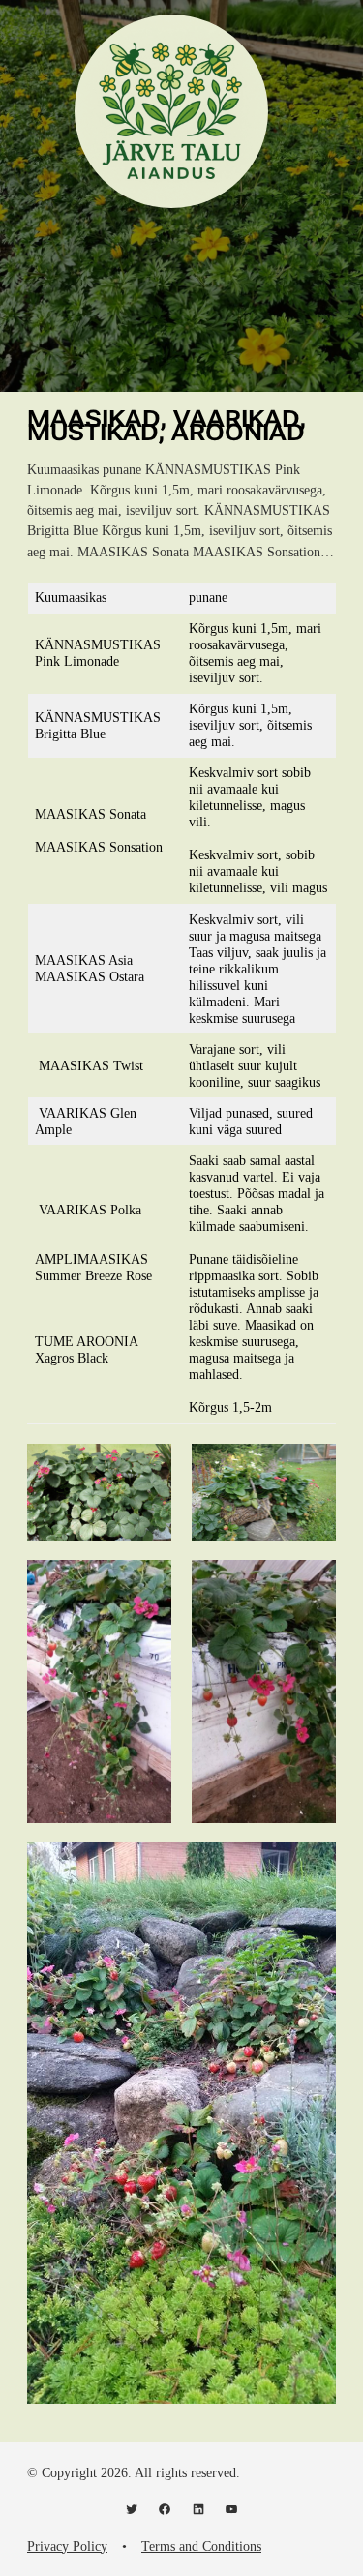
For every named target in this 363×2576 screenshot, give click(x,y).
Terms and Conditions (201, 2546)
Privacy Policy (67, 2546)
